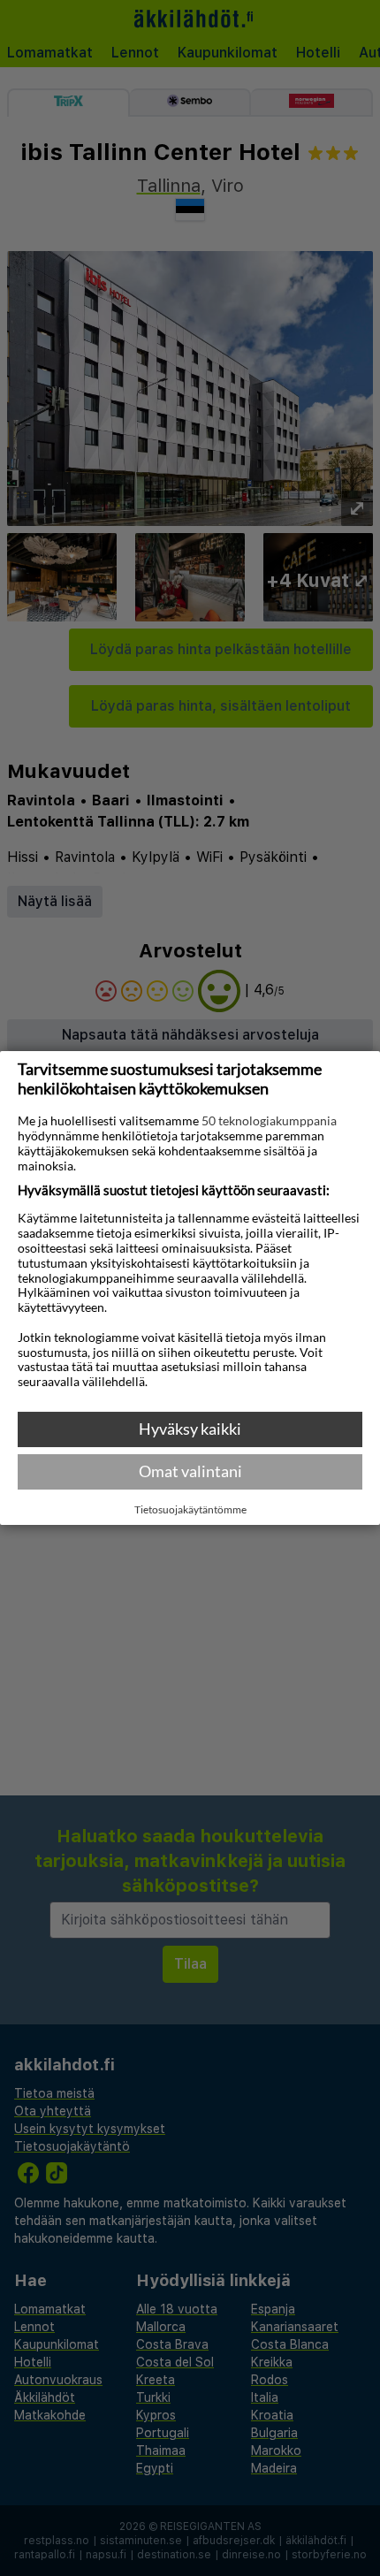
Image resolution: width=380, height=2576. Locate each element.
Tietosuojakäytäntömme (190, 1510)
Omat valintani (190, 1471)
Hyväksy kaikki (190, 1429)
